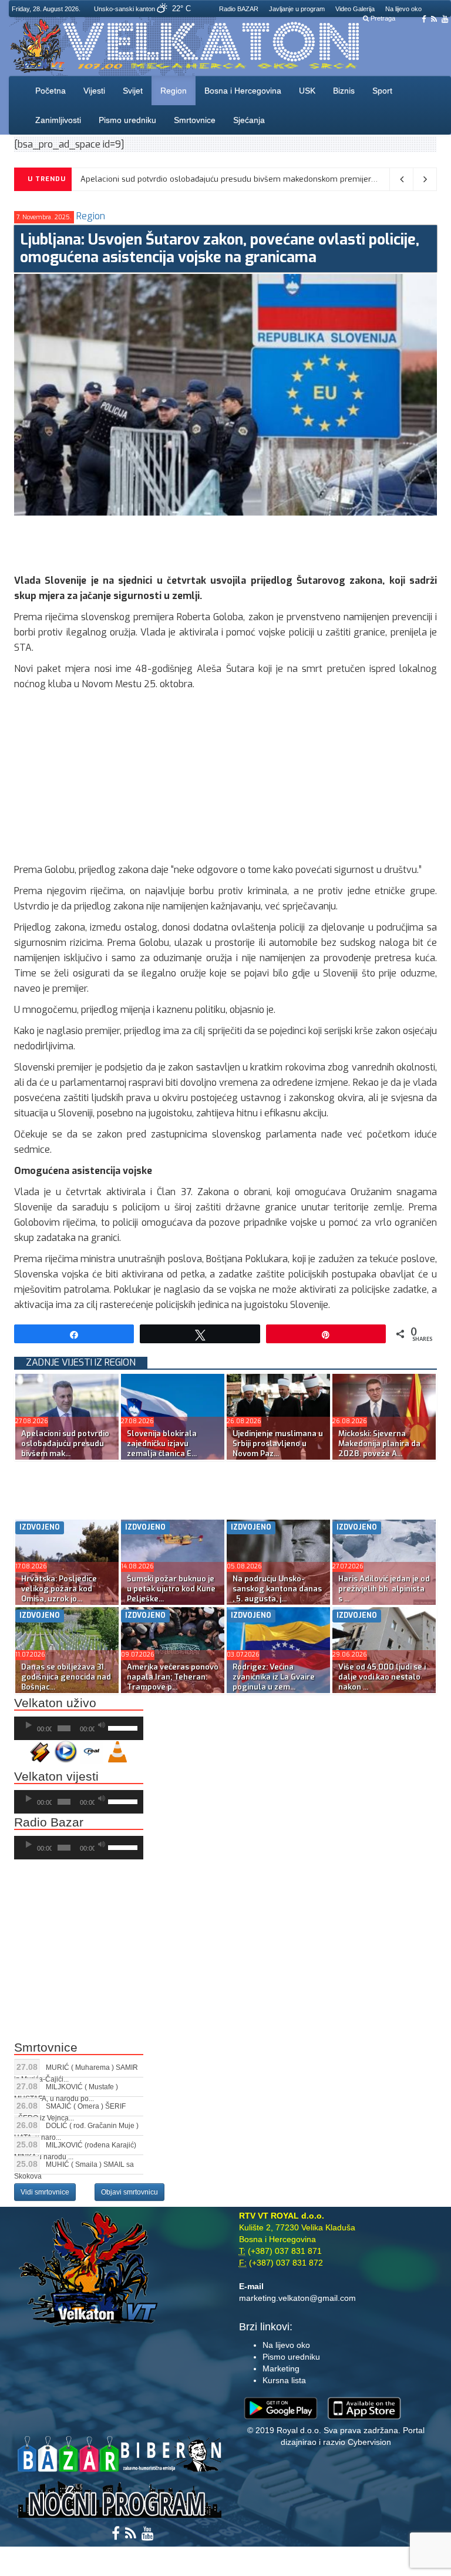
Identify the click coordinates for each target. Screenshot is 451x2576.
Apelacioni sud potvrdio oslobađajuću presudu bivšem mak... (65, 1443)
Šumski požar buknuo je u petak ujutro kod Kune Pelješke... (171, 1589)
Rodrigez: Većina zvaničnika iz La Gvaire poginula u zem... (274, 1677)
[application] (79, 1728)
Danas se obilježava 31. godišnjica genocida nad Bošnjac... (66, 1677)
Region (174, 91)
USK (307, 91)
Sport (382, 91)
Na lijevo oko (403, 9)
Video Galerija (355, 9)
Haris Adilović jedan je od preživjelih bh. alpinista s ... (384, 1589)
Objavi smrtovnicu (129, 2192)
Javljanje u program (297, 9)
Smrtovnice (195, 120)
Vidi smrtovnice (45, 2192)
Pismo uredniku (127, 120)
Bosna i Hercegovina (243, 91)
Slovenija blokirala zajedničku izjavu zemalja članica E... (162, 1443)
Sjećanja (249, 120)
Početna (51, 91)
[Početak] (29, 1725)
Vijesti (94, 91)
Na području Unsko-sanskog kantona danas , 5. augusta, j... (277, 1589)
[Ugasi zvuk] (102, 1725)
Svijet (133, 91)
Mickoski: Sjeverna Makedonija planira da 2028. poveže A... (379, 1443)
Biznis (344, 91)
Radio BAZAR (239, 9)
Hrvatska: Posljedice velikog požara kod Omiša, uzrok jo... (59, 1589)
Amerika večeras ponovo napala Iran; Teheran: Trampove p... (173, 1677)
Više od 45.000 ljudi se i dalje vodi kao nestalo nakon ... (382, 1677)
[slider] (123, 1727)
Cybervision (369, 2442)
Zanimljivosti (58, 120)
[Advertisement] (228, 542)
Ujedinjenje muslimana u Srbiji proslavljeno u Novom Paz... (278, 1443)
